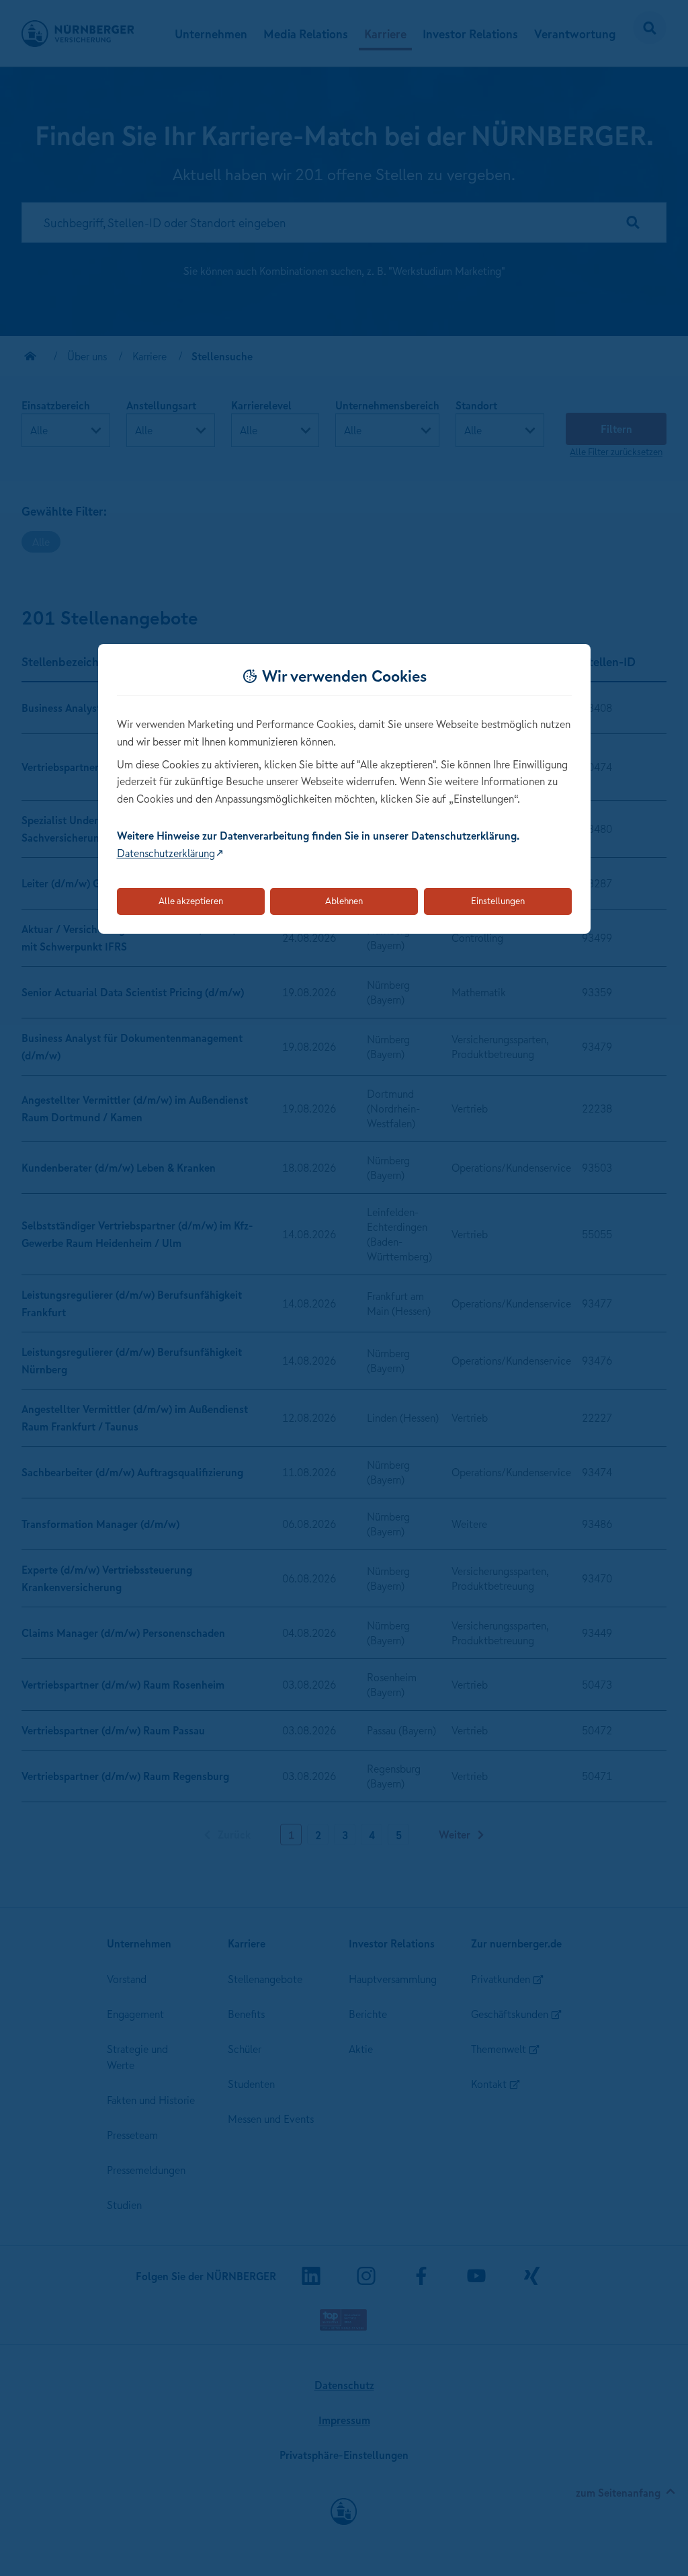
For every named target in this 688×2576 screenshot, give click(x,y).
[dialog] (344, 789)
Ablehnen (344, 901)
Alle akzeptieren (191, 901)
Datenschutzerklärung (166, 853)
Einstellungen (498, 901)
